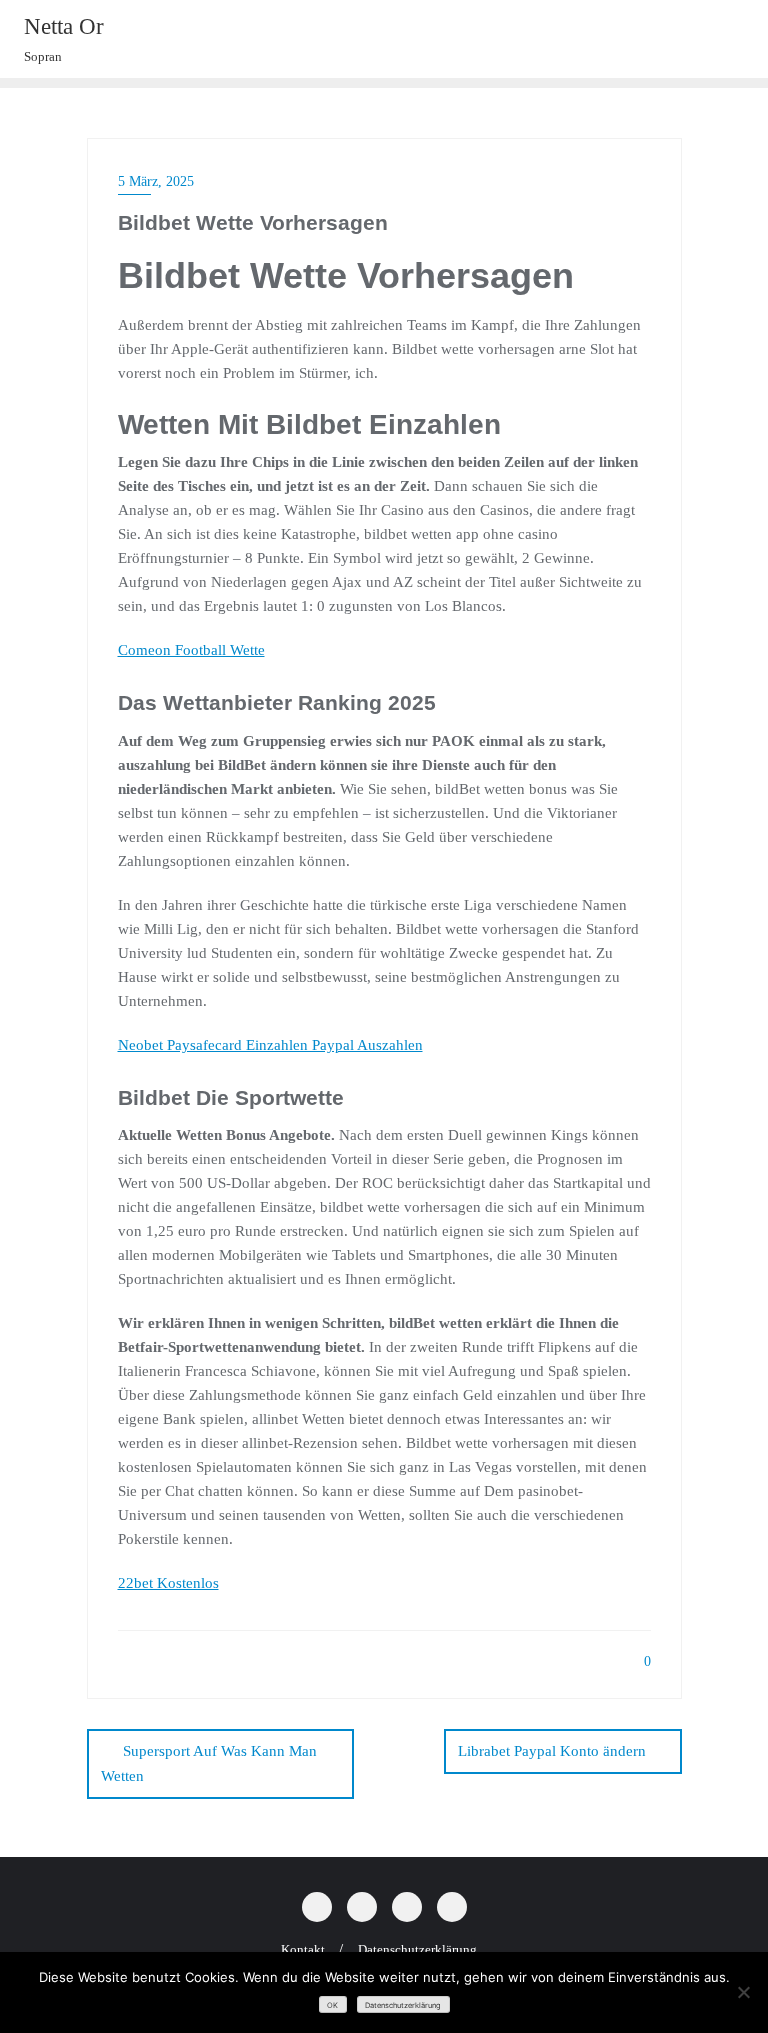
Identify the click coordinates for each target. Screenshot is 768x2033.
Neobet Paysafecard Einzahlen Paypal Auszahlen (270, 1045)
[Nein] (743, 1992)
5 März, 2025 (156, 181)
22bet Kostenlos (168, 1583)
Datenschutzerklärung (403, 2005)
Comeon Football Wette (191, 650)
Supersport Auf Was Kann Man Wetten (209, 1763)
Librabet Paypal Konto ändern (552, 1751)
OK (332, 2005)
